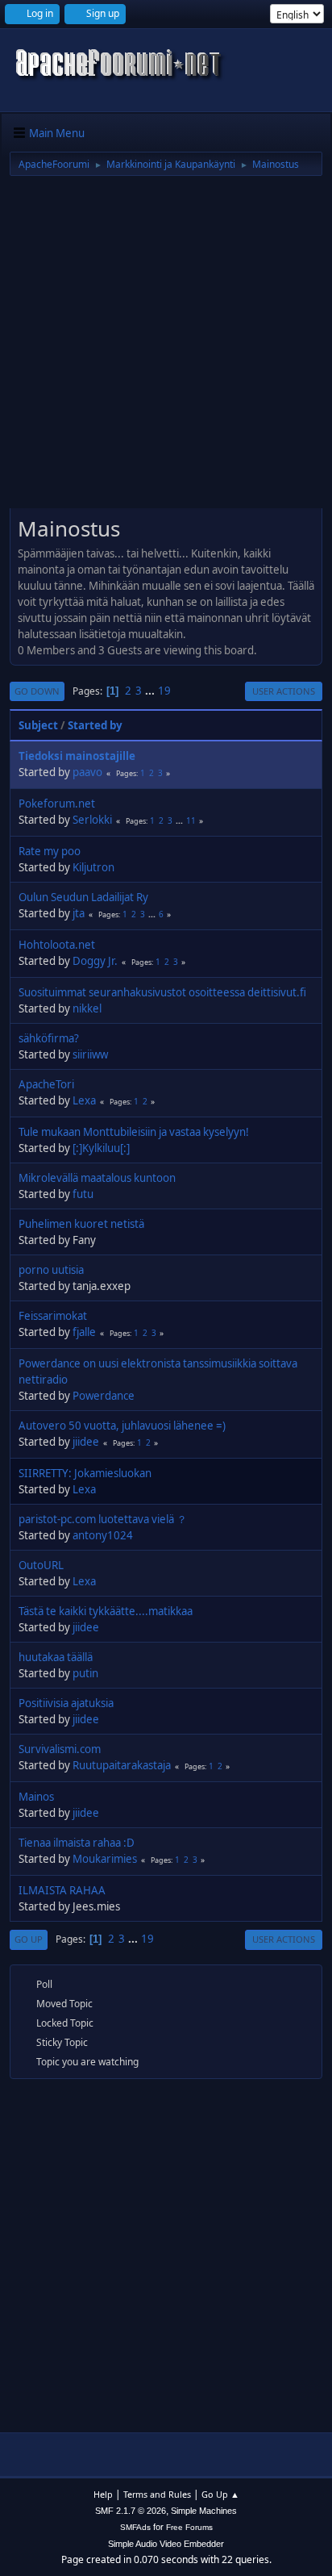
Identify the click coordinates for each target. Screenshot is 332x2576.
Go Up (29, 1939)
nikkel (87, 1008)
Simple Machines (204, 2511)
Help (103, 2494)
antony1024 (103, 1535)
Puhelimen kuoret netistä (81, 1224)
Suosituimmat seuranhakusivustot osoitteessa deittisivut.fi (162, 992)
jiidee (86, 1442)
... (151, 691)
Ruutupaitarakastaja (122, 1765)
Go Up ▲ (220, 2494)
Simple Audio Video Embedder (166, 2544)
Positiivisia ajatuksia (66, 1703)
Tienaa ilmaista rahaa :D (77, 1843)
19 (164, 691)
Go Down (37, 691)
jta (79, 913)
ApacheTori (46, 1084)
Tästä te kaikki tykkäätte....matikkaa (106, 1611)
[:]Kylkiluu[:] (101, 1148)
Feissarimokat (53, 1316)
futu (83, 1194)
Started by (95, 725)
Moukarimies (105, 1859)
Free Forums (189, 2527)
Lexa (84, 1100)
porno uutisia (51, 1270)
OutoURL (41, 1565)
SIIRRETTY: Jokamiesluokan (85, 1473)
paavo (87, 772)
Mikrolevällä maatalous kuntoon (97, 1178)
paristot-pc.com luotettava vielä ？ (103, 1519)
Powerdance (104, 1396)
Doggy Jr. (95, 961)
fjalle (84, 1332)
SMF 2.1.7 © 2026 (131, 2511)
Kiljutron (93, 867)
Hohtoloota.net (57, 945)
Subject (38, 725)
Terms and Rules (157, 2494)
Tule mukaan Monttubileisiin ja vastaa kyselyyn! (134, 1132)
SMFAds (135, 2527)
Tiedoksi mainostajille (77, 756)
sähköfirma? (49, 1038)
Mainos (36, 1797)
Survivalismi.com (60, 1749)
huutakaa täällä (56, 1657)
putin (85, 1673)
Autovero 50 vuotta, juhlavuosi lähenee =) (122, 1426)
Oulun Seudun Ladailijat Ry (83, 897)
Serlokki (92, 820)
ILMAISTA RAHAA (62, 1890)
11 (191, 820)
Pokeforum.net (57, 804)
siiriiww (90, 1054)
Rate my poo (50, 851)
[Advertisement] (166, 348)
